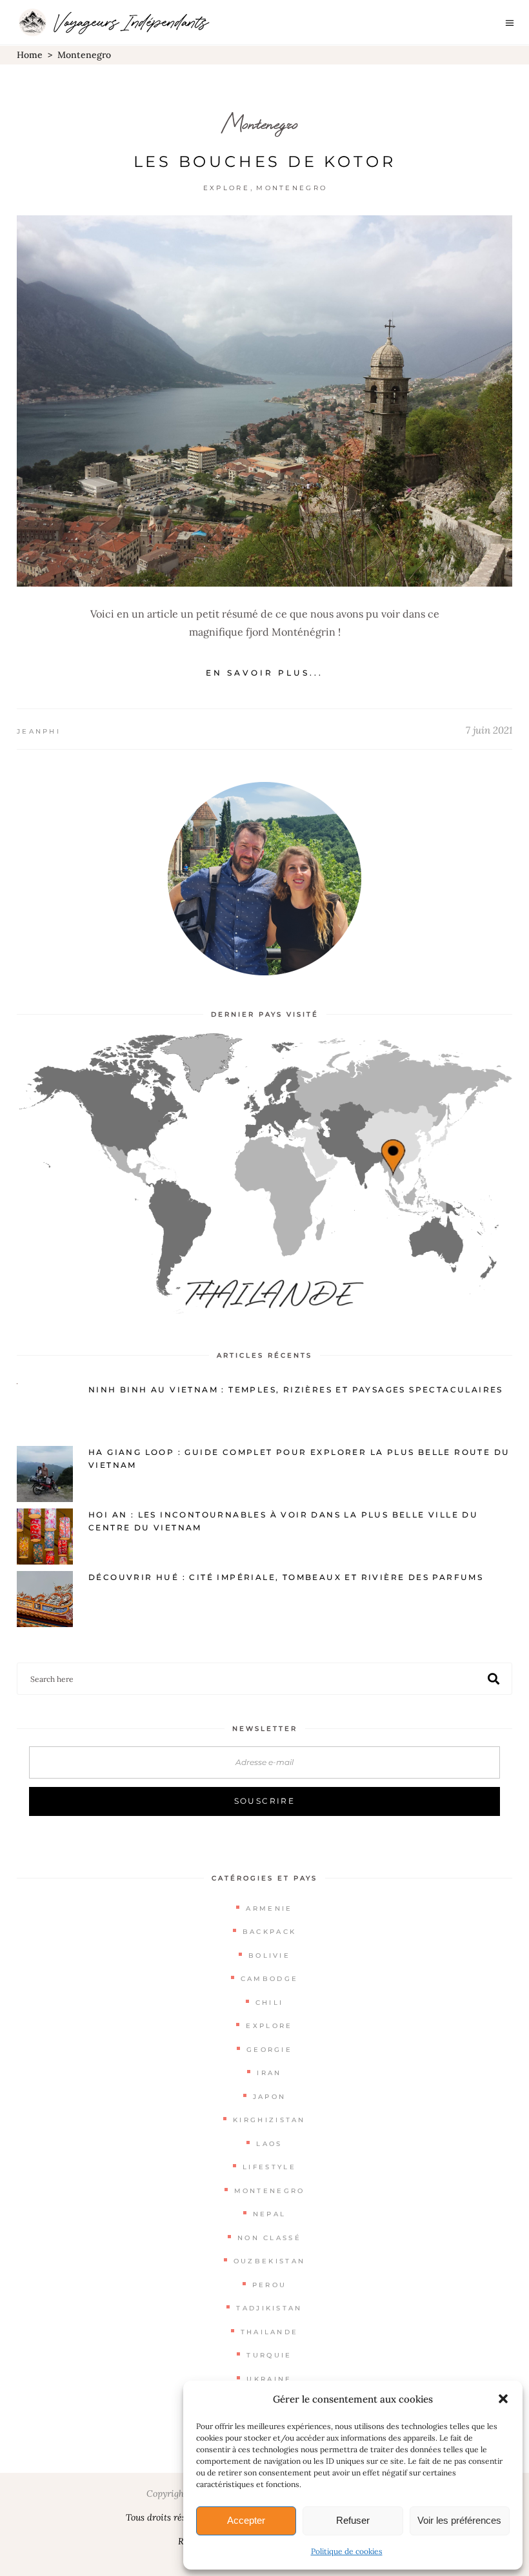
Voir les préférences (459, 2520)
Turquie (269, 2355)
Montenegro (260, 123)
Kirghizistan (269, 2120)
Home (30, 55)
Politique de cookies (347, 2551)
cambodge (269, 1979)
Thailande (270, 2332)
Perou (270, 2285)
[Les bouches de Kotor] (264, 401)
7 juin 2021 (489, 730)
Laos (269, 2144)
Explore (226, 188)
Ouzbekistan (269, 2261)
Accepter (246, 2520)
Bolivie (269, 1956)
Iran (269, 2073)
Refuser (353, 2520)
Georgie (269, 2050)
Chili (270, 2003)
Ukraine (269, 2379)
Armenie (269, 1908)
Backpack (269, 1932)
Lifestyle (269, 2167)
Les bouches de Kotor (265, 161)
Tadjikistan (269, 2308)
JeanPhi (39, 731)
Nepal (270, 2214)
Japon (270, 2097)
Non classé (269, 2238)
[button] (503, 2399)
